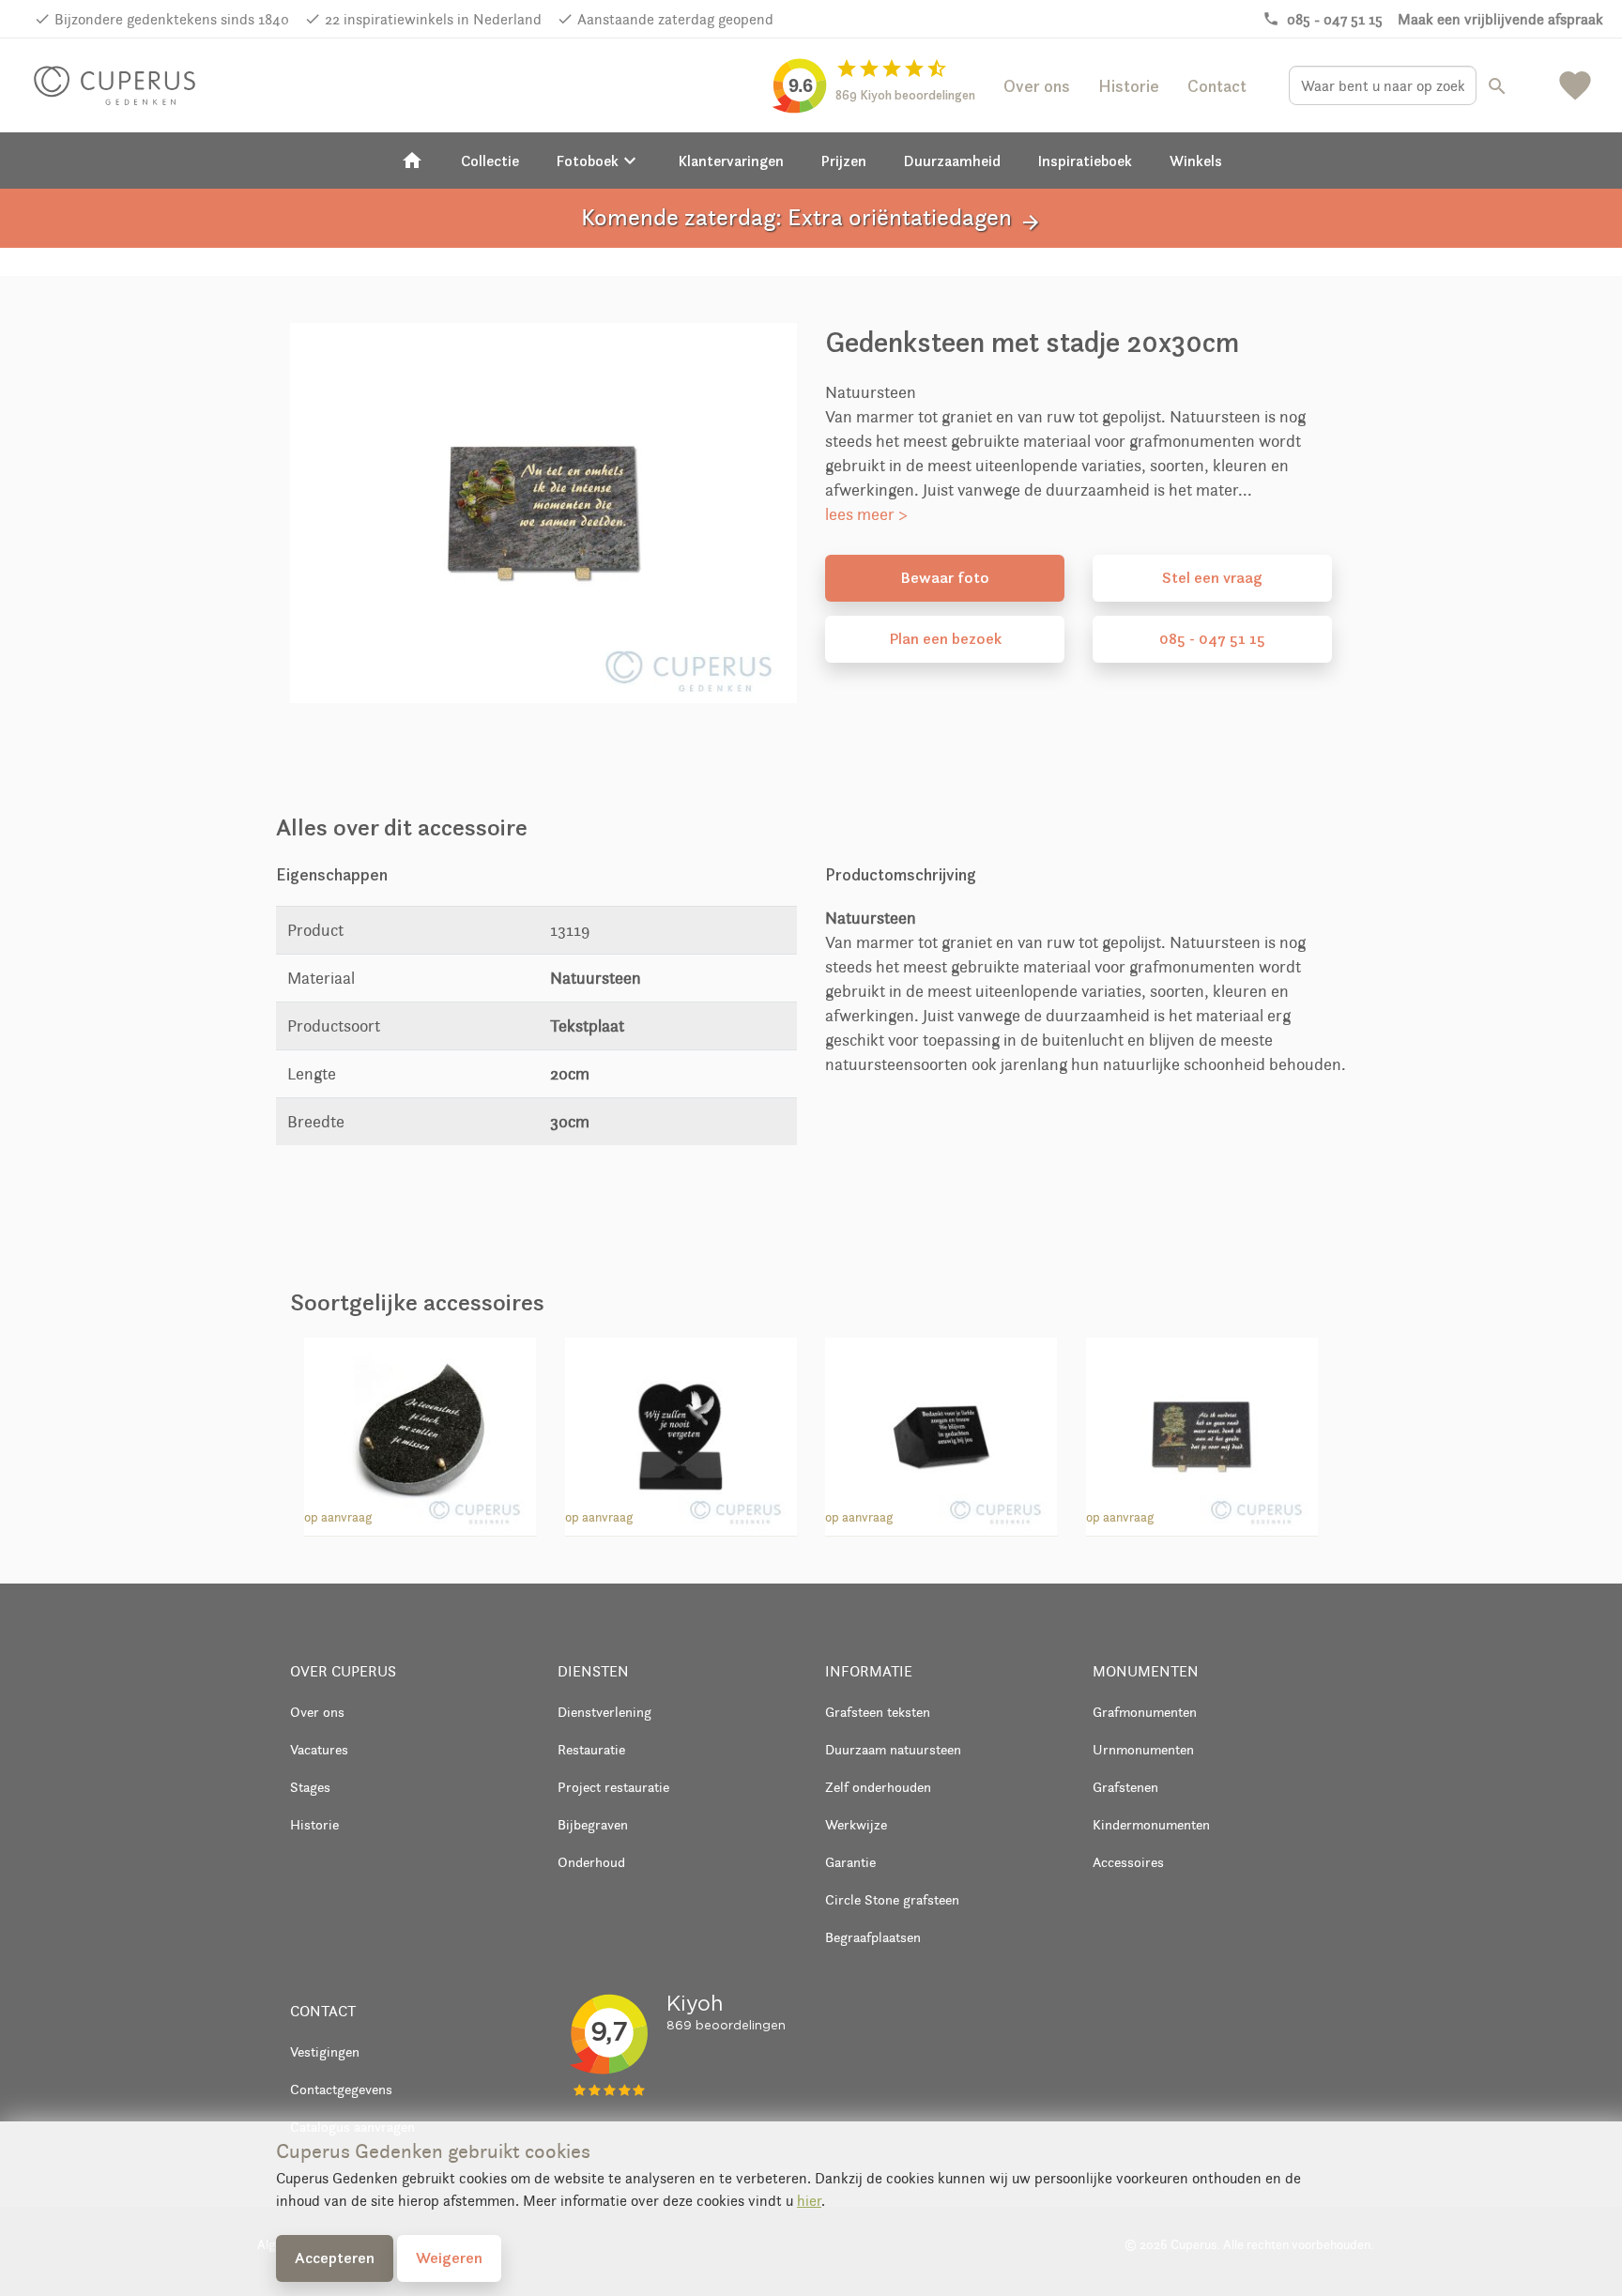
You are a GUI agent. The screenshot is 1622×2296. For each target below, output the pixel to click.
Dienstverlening (604, 1712)
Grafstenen (1125, 1787)
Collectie (490, 161)
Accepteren (335, 2258)
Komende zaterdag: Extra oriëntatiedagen (811, 218)
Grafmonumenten (1145, 1712)
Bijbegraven (593, 1824)
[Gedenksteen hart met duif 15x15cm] (681, 1433)
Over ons (1037, 86)
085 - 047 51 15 (1212, 638)
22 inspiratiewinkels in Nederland (433, 19)
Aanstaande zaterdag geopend (675, 19)
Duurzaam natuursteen (893, 1749)
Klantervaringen (731, 161)
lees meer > (866, 514)
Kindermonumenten (1151, 1824)
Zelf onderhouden (878, 1787)
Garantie (850, 1862)
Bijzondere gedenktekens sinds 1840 (172, 19)
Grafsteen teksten (878, 1712)
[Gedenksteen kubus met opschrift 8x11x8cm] (941, 1433)
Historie (1129, 86)
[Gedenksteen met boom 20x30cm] (1202, 1433)
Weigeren (449, 2258)
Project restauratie (613, 1787)
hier (809, 2201)
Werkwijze (856, 1824)
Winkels (1196, 161)
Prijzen (844, 161)
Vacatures (319, 1749)
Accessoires (1128, 1862)
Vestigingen (325, 2051)
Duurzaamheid (952, 161)
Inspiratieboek (1085, 161)
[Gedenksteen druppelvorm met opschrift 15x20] (420, 1433)
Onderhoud (591, 1862)
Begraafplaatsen (873, 1937)
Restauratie (591, 1749)
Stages (310, 1787)
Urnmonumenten (1143, 1749)
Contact (1217, 86)
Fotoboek (599, 161)
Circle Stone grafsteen (892, 1899)
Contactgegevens (341, 2089)
